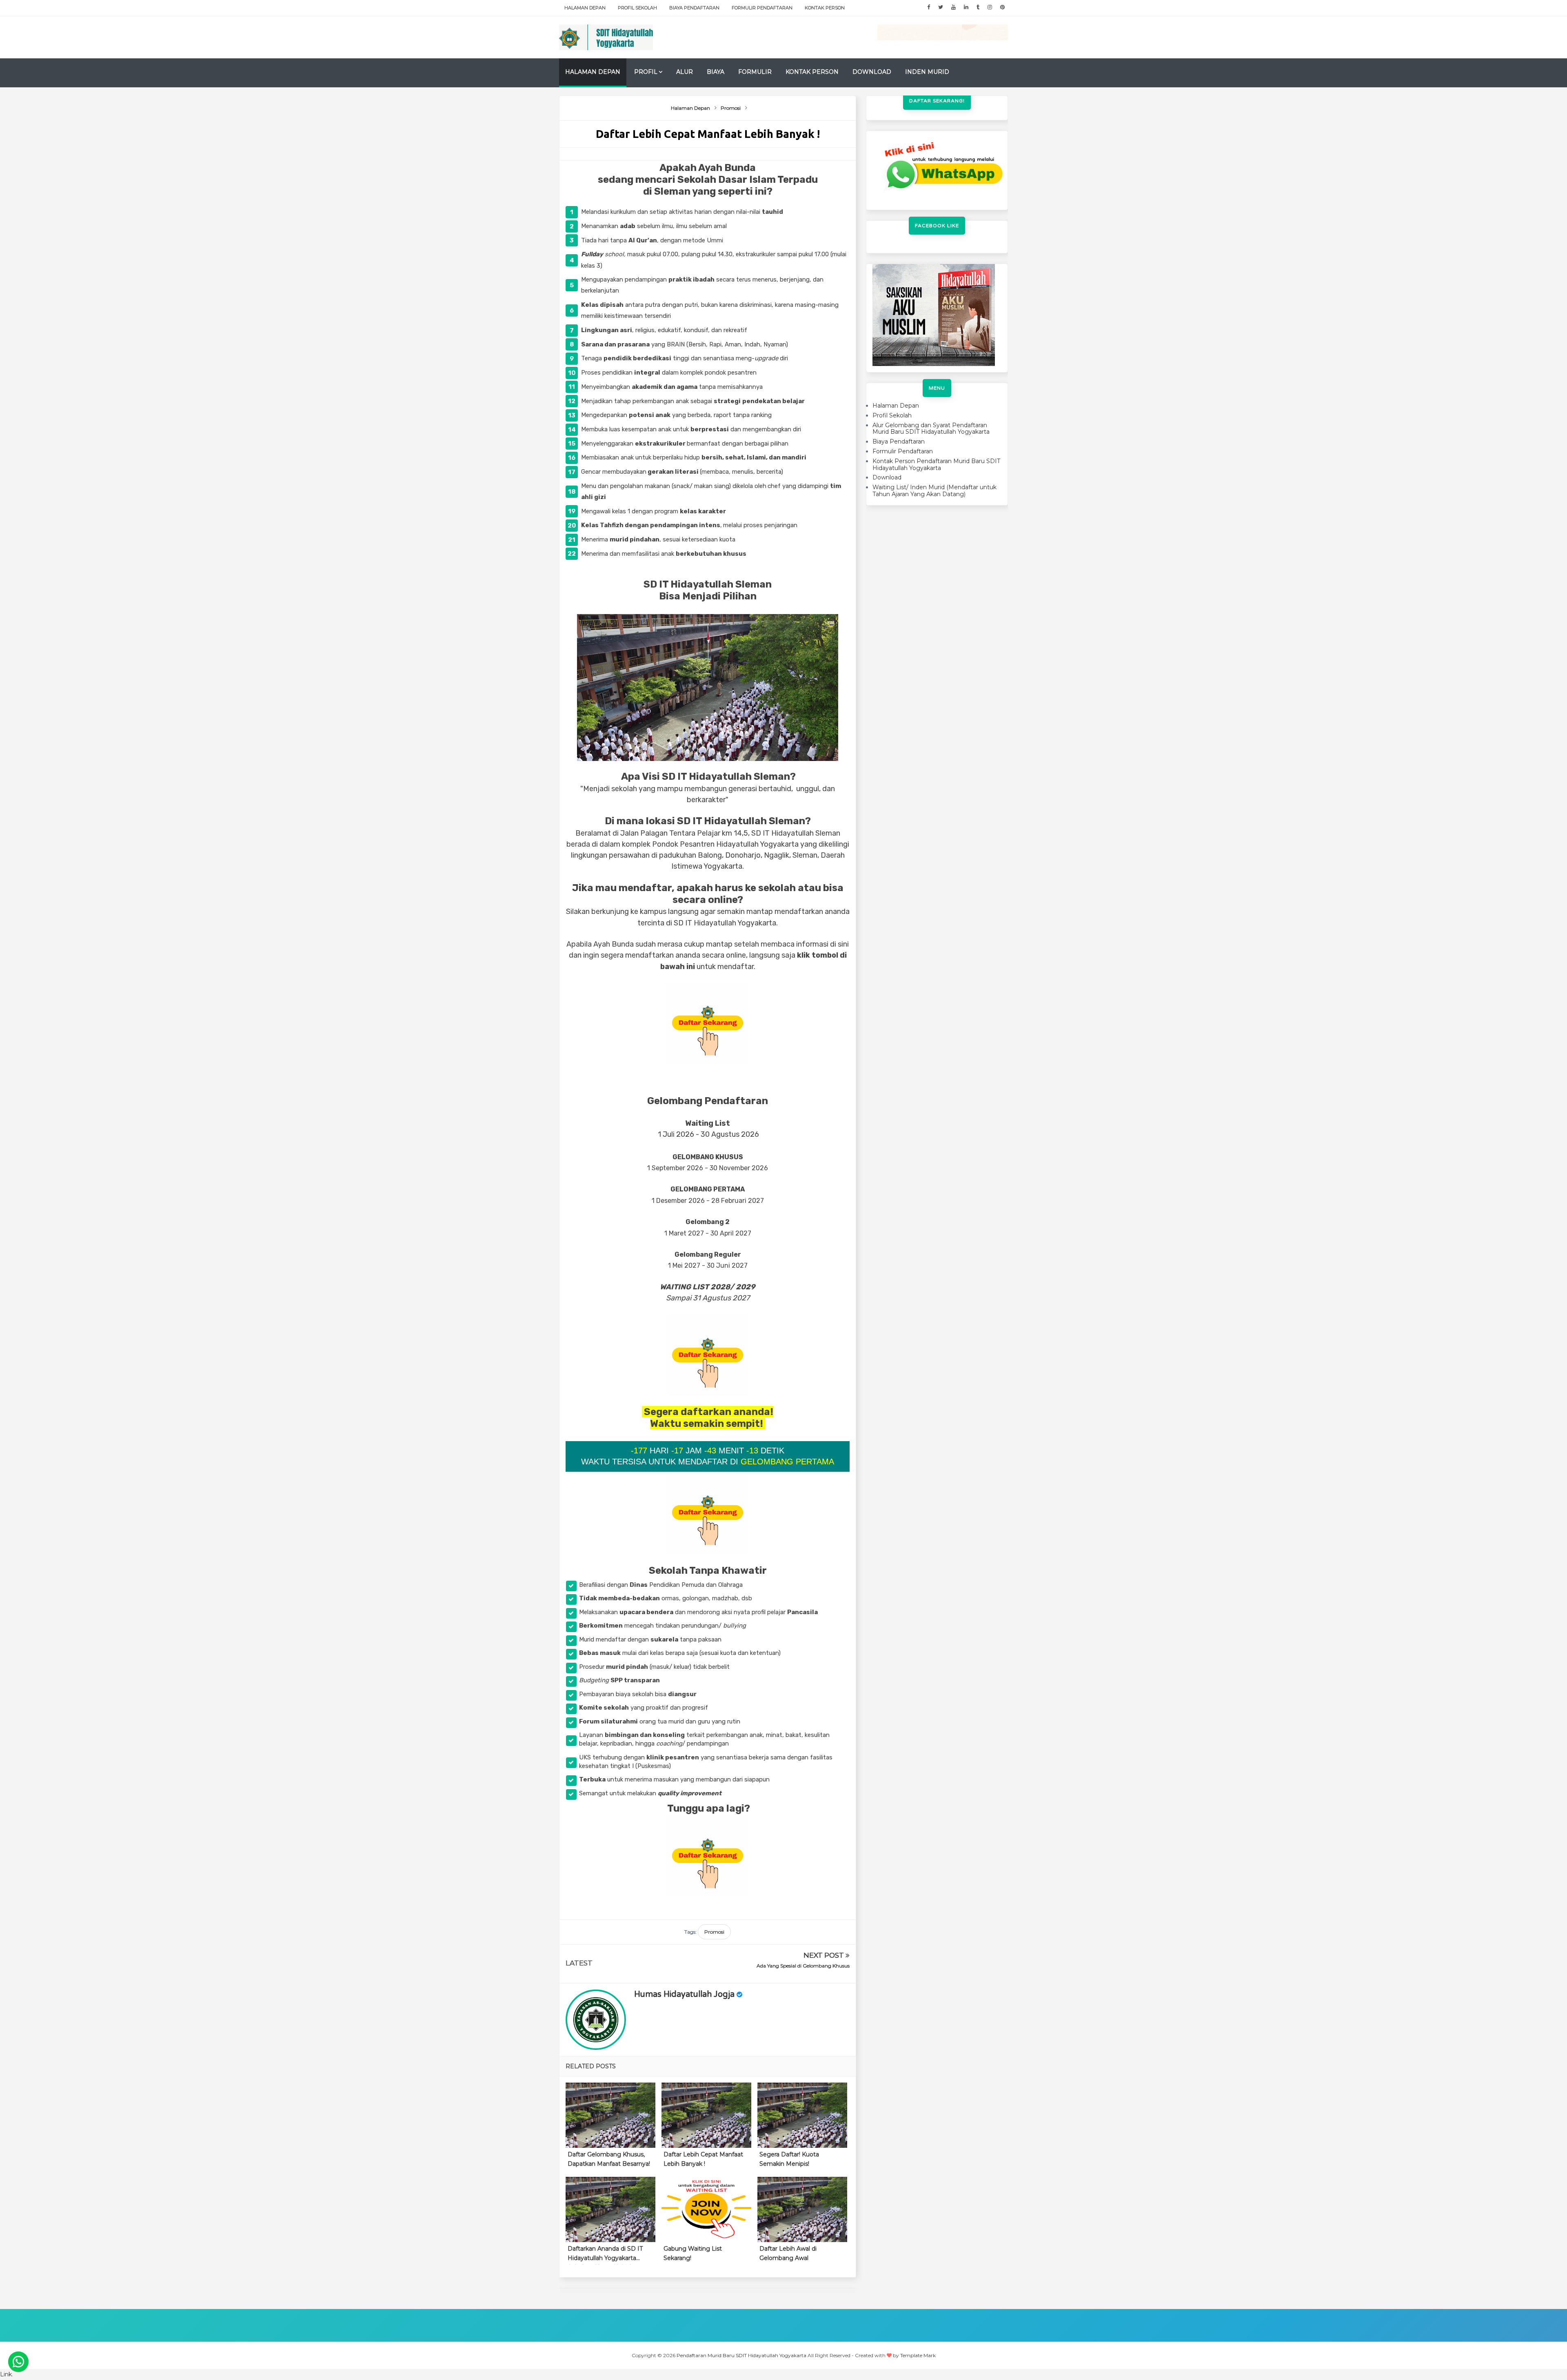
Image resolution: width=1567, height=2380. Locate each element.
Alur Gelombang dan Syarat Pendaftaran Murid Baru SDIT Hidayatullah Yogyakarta (931, 429)
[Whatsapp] (18, 2362)
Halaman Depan (585, 8)
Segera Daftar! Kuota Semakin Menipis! (789, 2159)
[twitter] (941, 7)
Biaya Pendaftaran (694, 8)
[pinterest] (1002, 7)
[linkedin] (966, 7)
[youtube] (953, 7)
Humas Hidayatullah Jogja (684, 1994)
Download (872, 72)
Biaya (716, 72)
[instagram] (990, 7)
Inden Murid (927, 72)
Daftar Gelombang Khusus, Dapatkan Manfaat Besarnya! (609, 2159)
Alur (685, 72)
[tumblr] (978, 7)
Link (6, 2374)
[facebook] (929, 7)
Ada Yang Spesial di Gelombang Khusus (803, 1966)
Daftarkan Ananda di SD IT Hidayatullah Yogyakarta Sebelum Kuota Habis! (605, 2255)
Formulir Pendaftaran (762, 8)
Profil (646, 72)
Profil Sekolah (637, 8)
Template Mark (918, 2355)
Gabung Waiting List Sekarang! (693, 2253)
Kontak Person (825, 8)
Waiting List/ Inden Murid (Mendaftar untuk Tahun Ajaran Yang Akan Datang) (934, 491)
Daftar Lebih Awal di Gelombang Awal (788, 2253)
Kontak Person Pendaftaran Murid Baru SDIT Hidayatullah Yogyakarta (936, 465)
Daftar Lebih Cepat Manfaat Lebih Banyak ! (703, 2159)
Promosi (714, 1932)
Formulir (755, 72)
